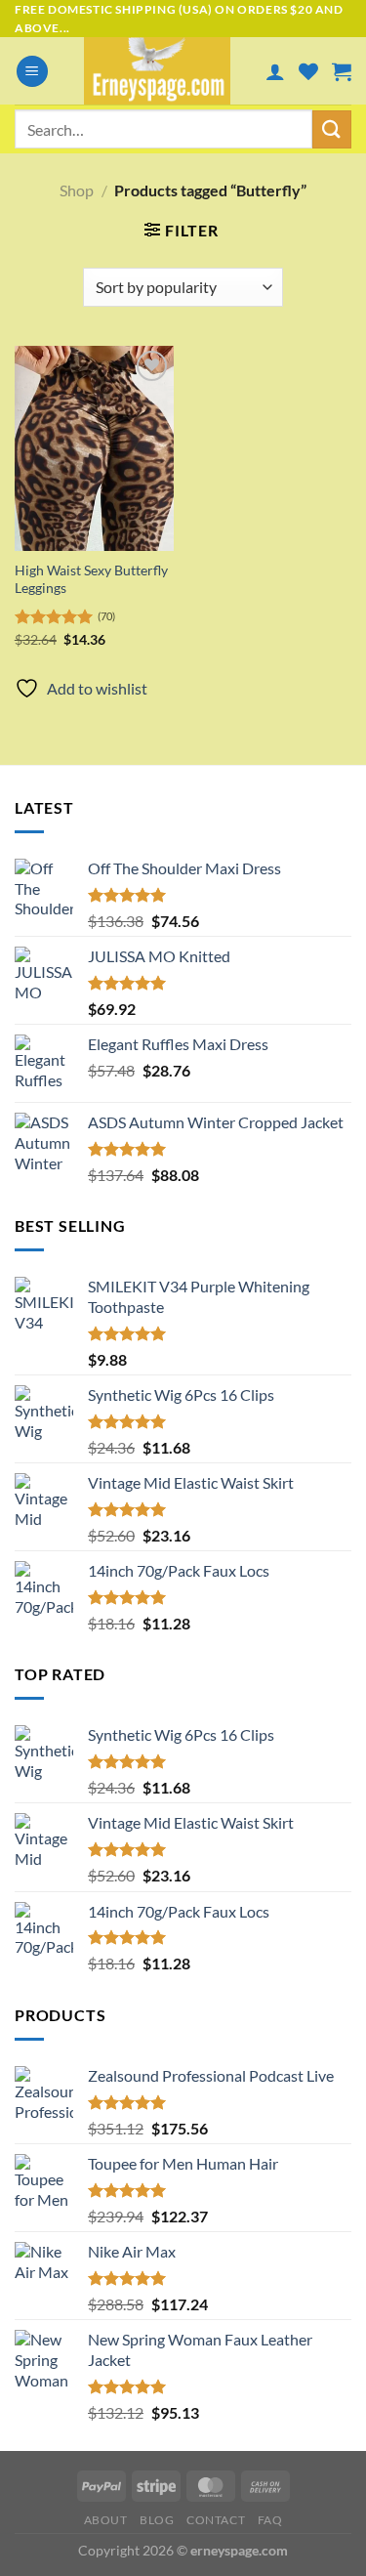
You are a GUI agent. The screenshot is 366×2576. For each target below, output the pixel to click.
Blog (157, 2520)
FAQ (270, 2520)
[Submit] (332, 129)
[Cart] (342, 71)
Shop (77, 190)
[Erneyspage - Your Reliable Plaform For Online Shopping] (157, 71)
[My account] (275, 71)
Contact (216, 2520)
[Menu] (32, 72)
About (106, 2520)
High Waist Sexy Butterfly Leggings (91, 579)
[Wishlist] (308, 71)
